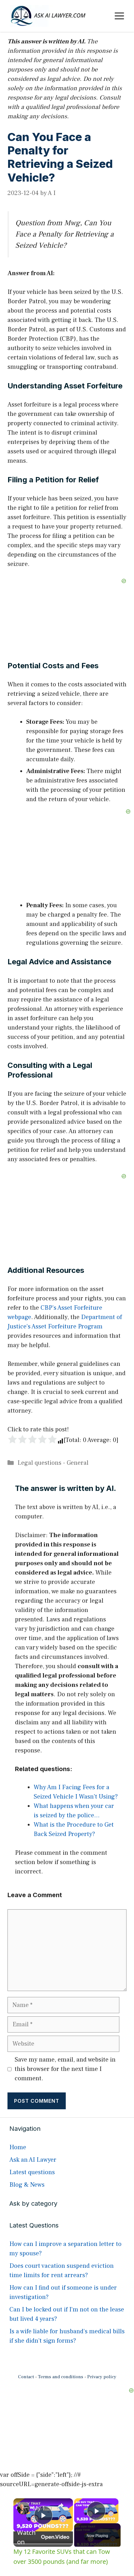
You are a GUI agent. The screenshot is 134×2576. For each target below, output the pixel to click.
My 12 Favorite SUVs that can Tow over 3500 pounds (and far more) (42, 2508)
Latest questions (32, 2172)
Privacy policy (102, 2377)
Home (18, 2147)
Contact (26, 2377)
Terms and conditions (61, 2377)
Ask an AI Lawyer (33, 2160)
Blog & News (27, 2185)
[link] (23, 2508)
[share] (60, 2505)
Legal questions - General (53, 1463)
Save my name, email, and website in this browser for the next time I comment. (65, 2069)
